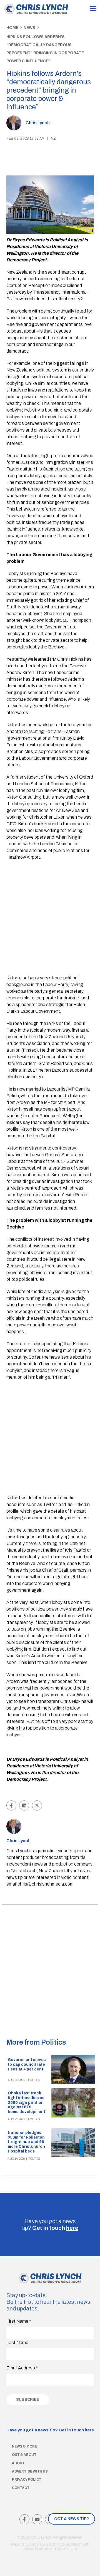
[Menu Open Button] (93, 9)
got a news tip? (72, 2519)
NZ (53, 138)
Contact (21, 2488)
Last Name (17, 2343)
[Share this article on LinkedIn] (24, 1805)
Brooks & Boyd (42, 2544)
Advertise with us (30, 2471)
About (18, 2463)
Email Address (22, 2368)
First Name (19, 2321)
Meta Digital (67, 2549)
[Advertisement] (50, 918)
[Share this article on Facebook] (11, 1805)
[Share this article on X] (37, 1805)
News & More (24, 2446)
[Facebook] (24, 2519)
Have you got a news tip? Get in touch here (50, 2430)
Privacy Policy (27, 2480)
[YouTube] (37, 2519)
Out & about (24, 2455)
